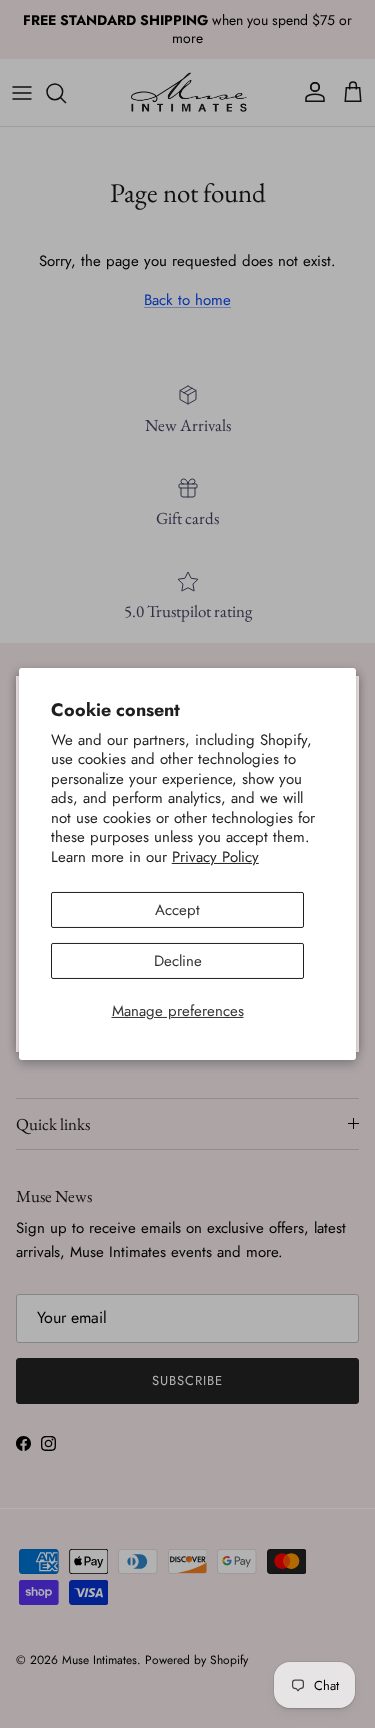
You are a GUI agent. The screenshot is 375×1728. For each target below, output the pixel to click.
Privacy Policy (215, 857)
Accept (177, 910)
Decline (178, 961)
